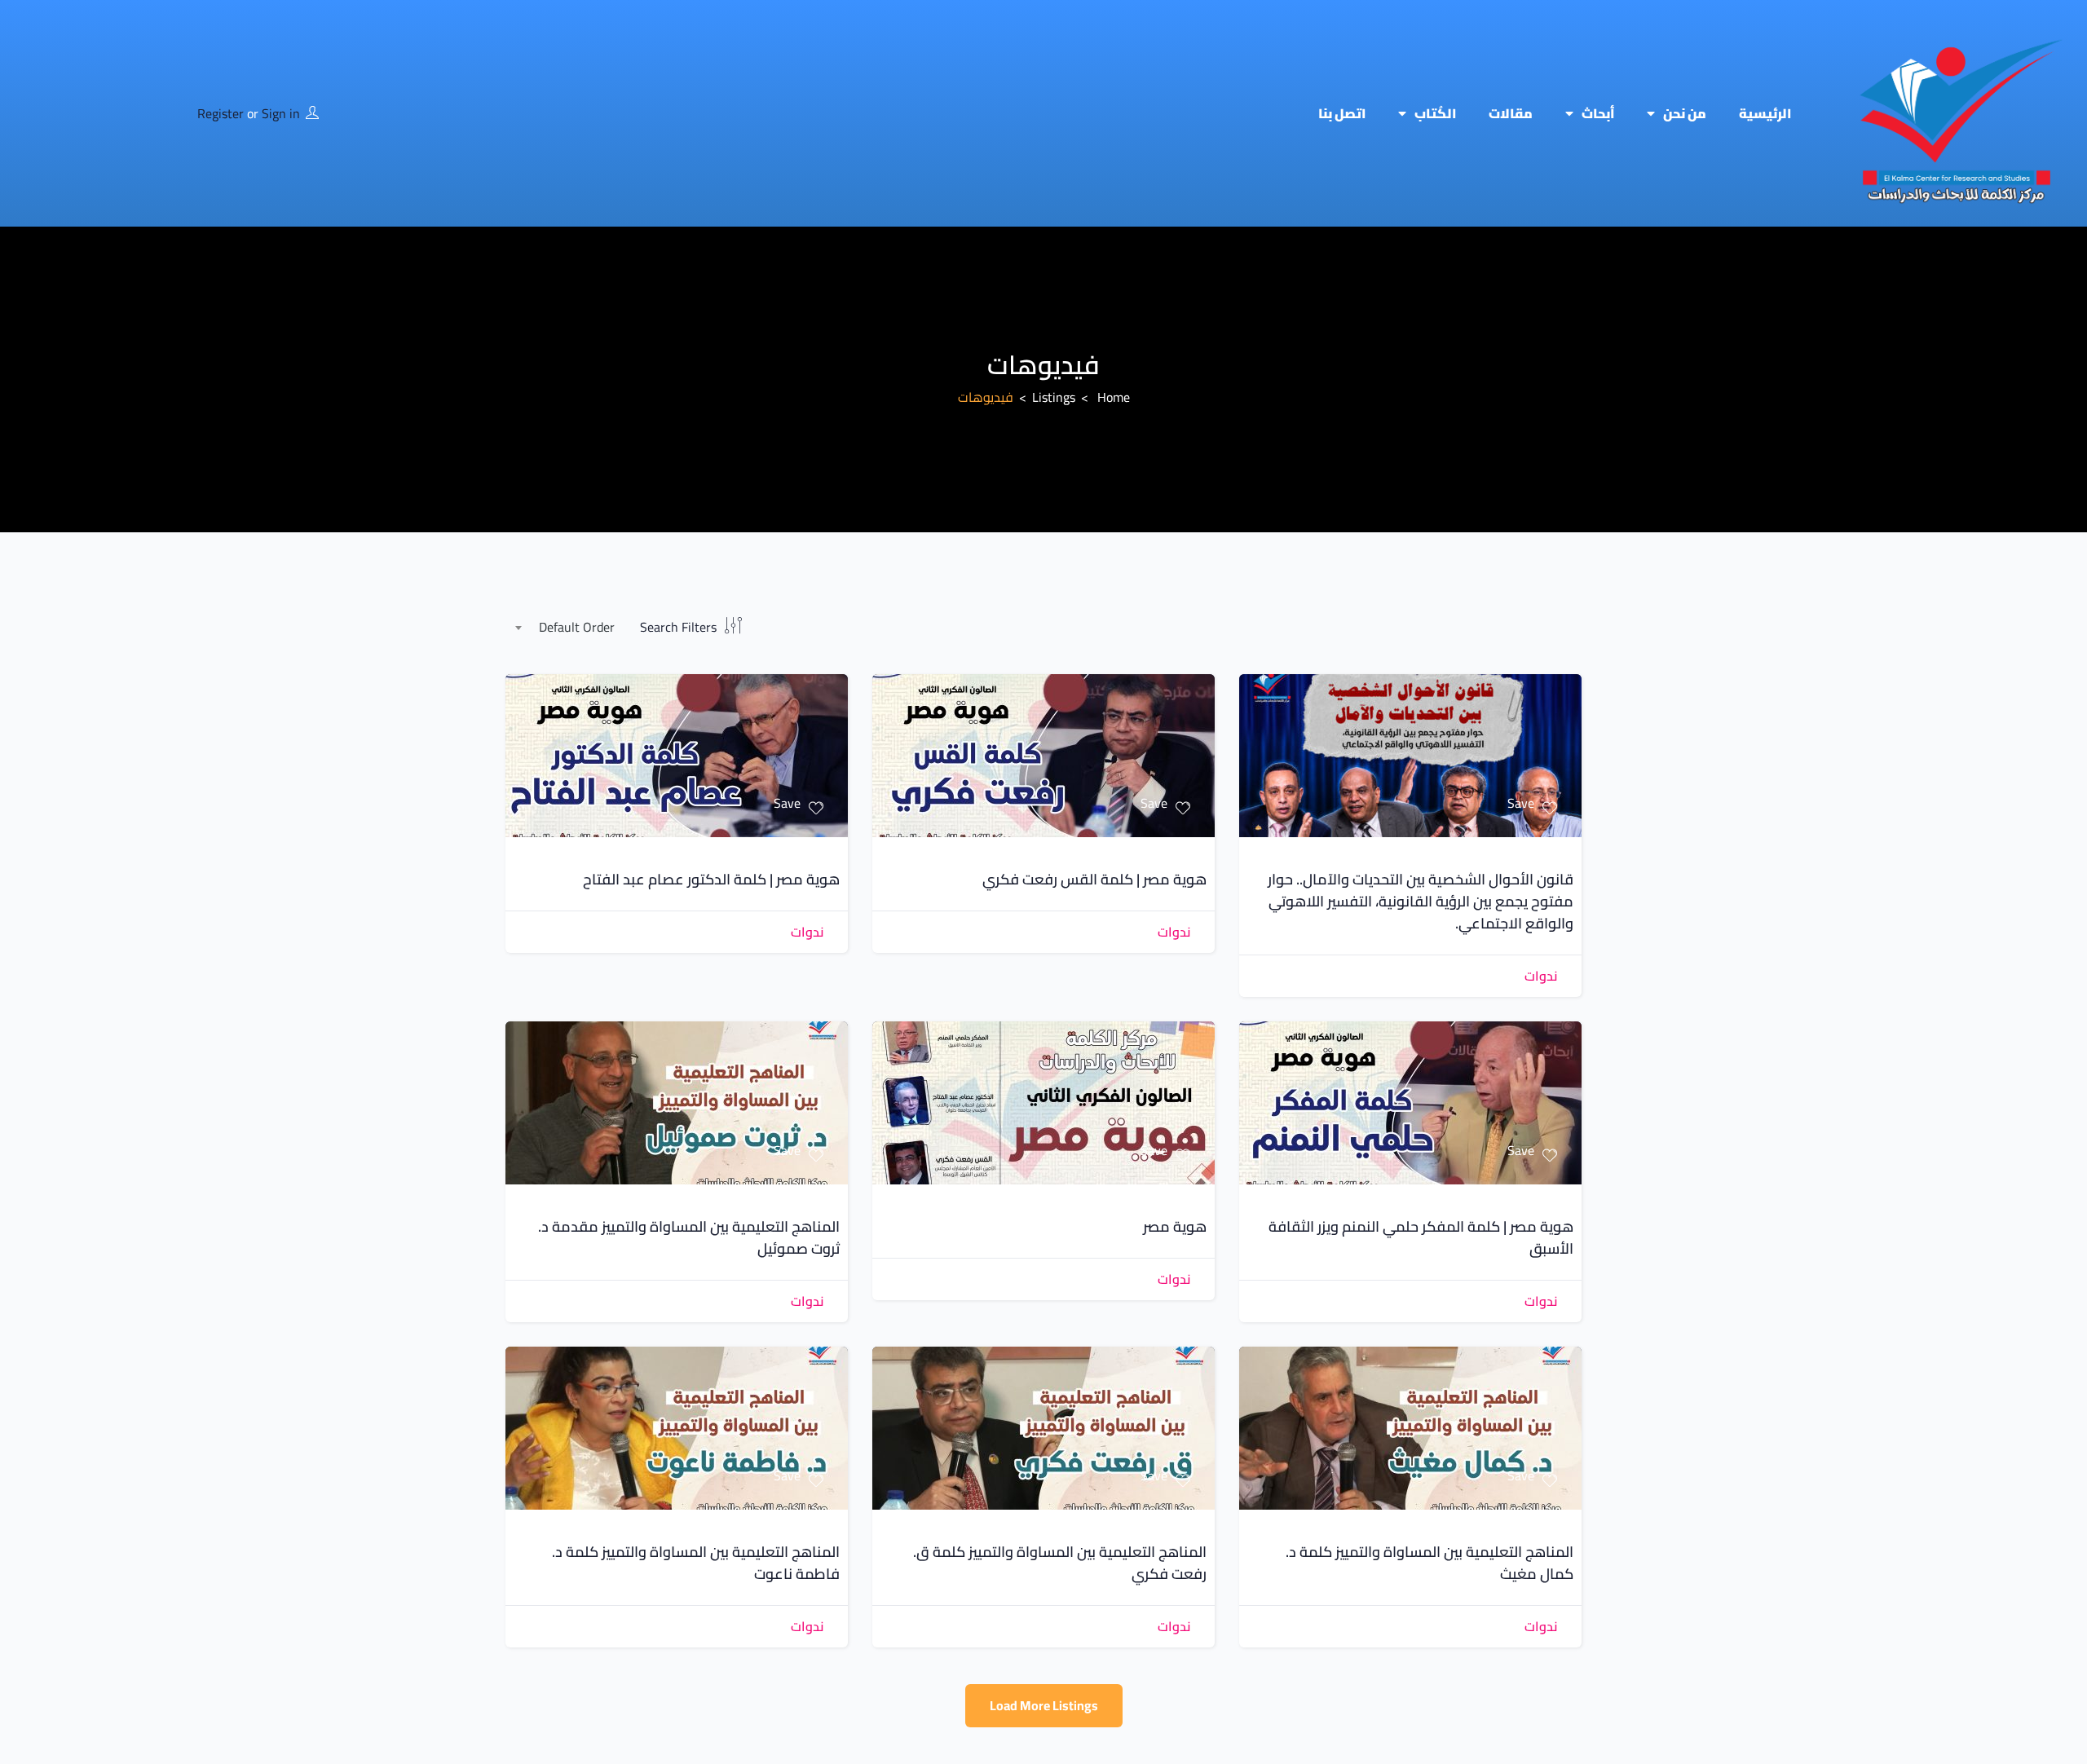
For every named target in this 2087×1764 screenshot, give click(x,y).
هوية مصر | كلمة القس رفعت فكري (1094, 879)
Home (1114, 397)
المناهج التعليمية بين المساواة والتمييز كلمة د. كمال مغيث (1430, 1563)
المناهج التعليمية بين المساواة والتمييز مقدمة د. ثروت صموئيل (689, 1237)
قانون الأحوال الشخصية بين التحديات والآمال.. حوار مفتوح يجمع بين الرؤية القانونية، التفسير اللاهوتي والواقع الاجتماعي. (1421, 901)
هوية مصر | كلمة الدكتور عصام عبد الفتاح (711, 879)
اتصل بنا (1342, 113)
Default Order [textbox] (577, 627)
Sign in (281, 113)
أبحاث (1598, 113)
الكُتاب (1435, 113)
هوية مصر (1175, 1226)
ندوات (1541, 976)
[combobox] (569, 628)
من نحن (1685, 113)
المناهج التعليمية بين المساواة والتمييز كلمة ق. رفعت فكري (1060, 1563)
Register (221, 113)
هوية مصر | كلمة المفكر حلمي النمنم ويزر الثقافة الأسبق (1421, 1237)
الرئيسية (1765, 113)
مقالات (1511, 113)
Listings (1054, 397)
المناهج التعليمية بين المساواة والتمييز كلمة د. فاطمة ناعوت (696, 1563)
